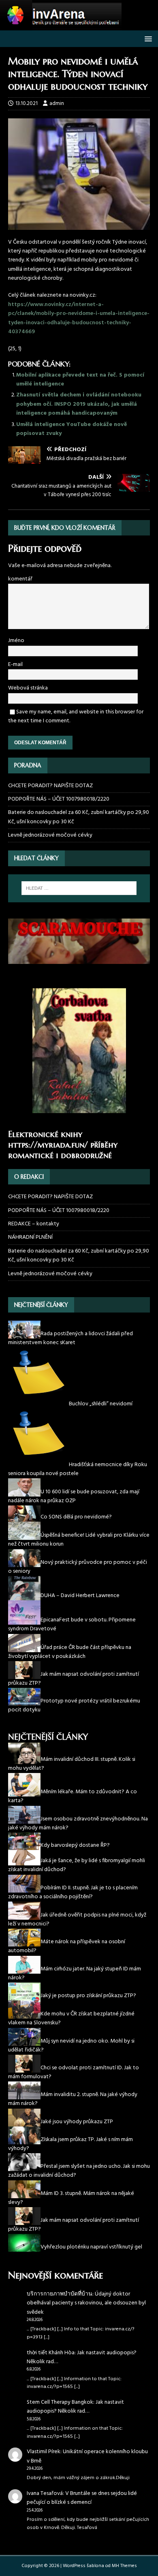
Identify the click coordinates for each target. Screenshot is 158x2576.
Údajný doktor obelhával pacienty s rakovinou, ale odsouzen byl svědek (86, 2303)
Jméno (16, 641)
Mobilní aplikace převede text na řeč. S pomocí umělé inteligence (80, 380)
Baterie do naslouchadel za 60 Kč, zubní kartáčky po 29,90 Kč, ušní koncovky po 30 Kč (79, 817)
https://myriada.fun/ (48, 1145)
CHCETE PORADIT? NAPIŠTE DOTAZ (50, 786)
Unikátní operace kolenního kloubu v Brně (87, 2456)
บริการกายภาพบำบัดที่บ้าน (60, 2294)
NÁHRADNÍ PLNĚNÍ (30, 1237)
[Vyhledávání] (79, 888)
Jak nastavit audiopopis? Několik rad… (82, 2357)
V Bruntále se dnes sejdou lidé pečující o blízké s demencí (82, 2498)
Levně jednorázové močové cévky (50, 835)
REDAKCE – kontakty (34, 1224)
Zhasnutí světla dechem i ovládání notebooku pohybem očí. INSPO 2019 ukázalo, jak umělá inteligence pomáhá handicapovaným (79, 404)
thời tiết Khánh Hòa (51, 2353)
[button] (147, 38)
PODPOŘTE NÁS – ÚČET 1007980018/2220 (59, 799)
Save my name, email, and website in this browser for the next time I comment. (76, 716)
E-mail (15, 665)
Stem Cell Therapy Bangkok (60, 2402)
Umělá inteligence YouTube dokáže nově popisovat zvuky (72, 429)
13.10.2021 (27, 104)
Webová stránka (28, 688)
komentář (20, 579)
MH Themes (124, 2566)
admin (57, 104)
